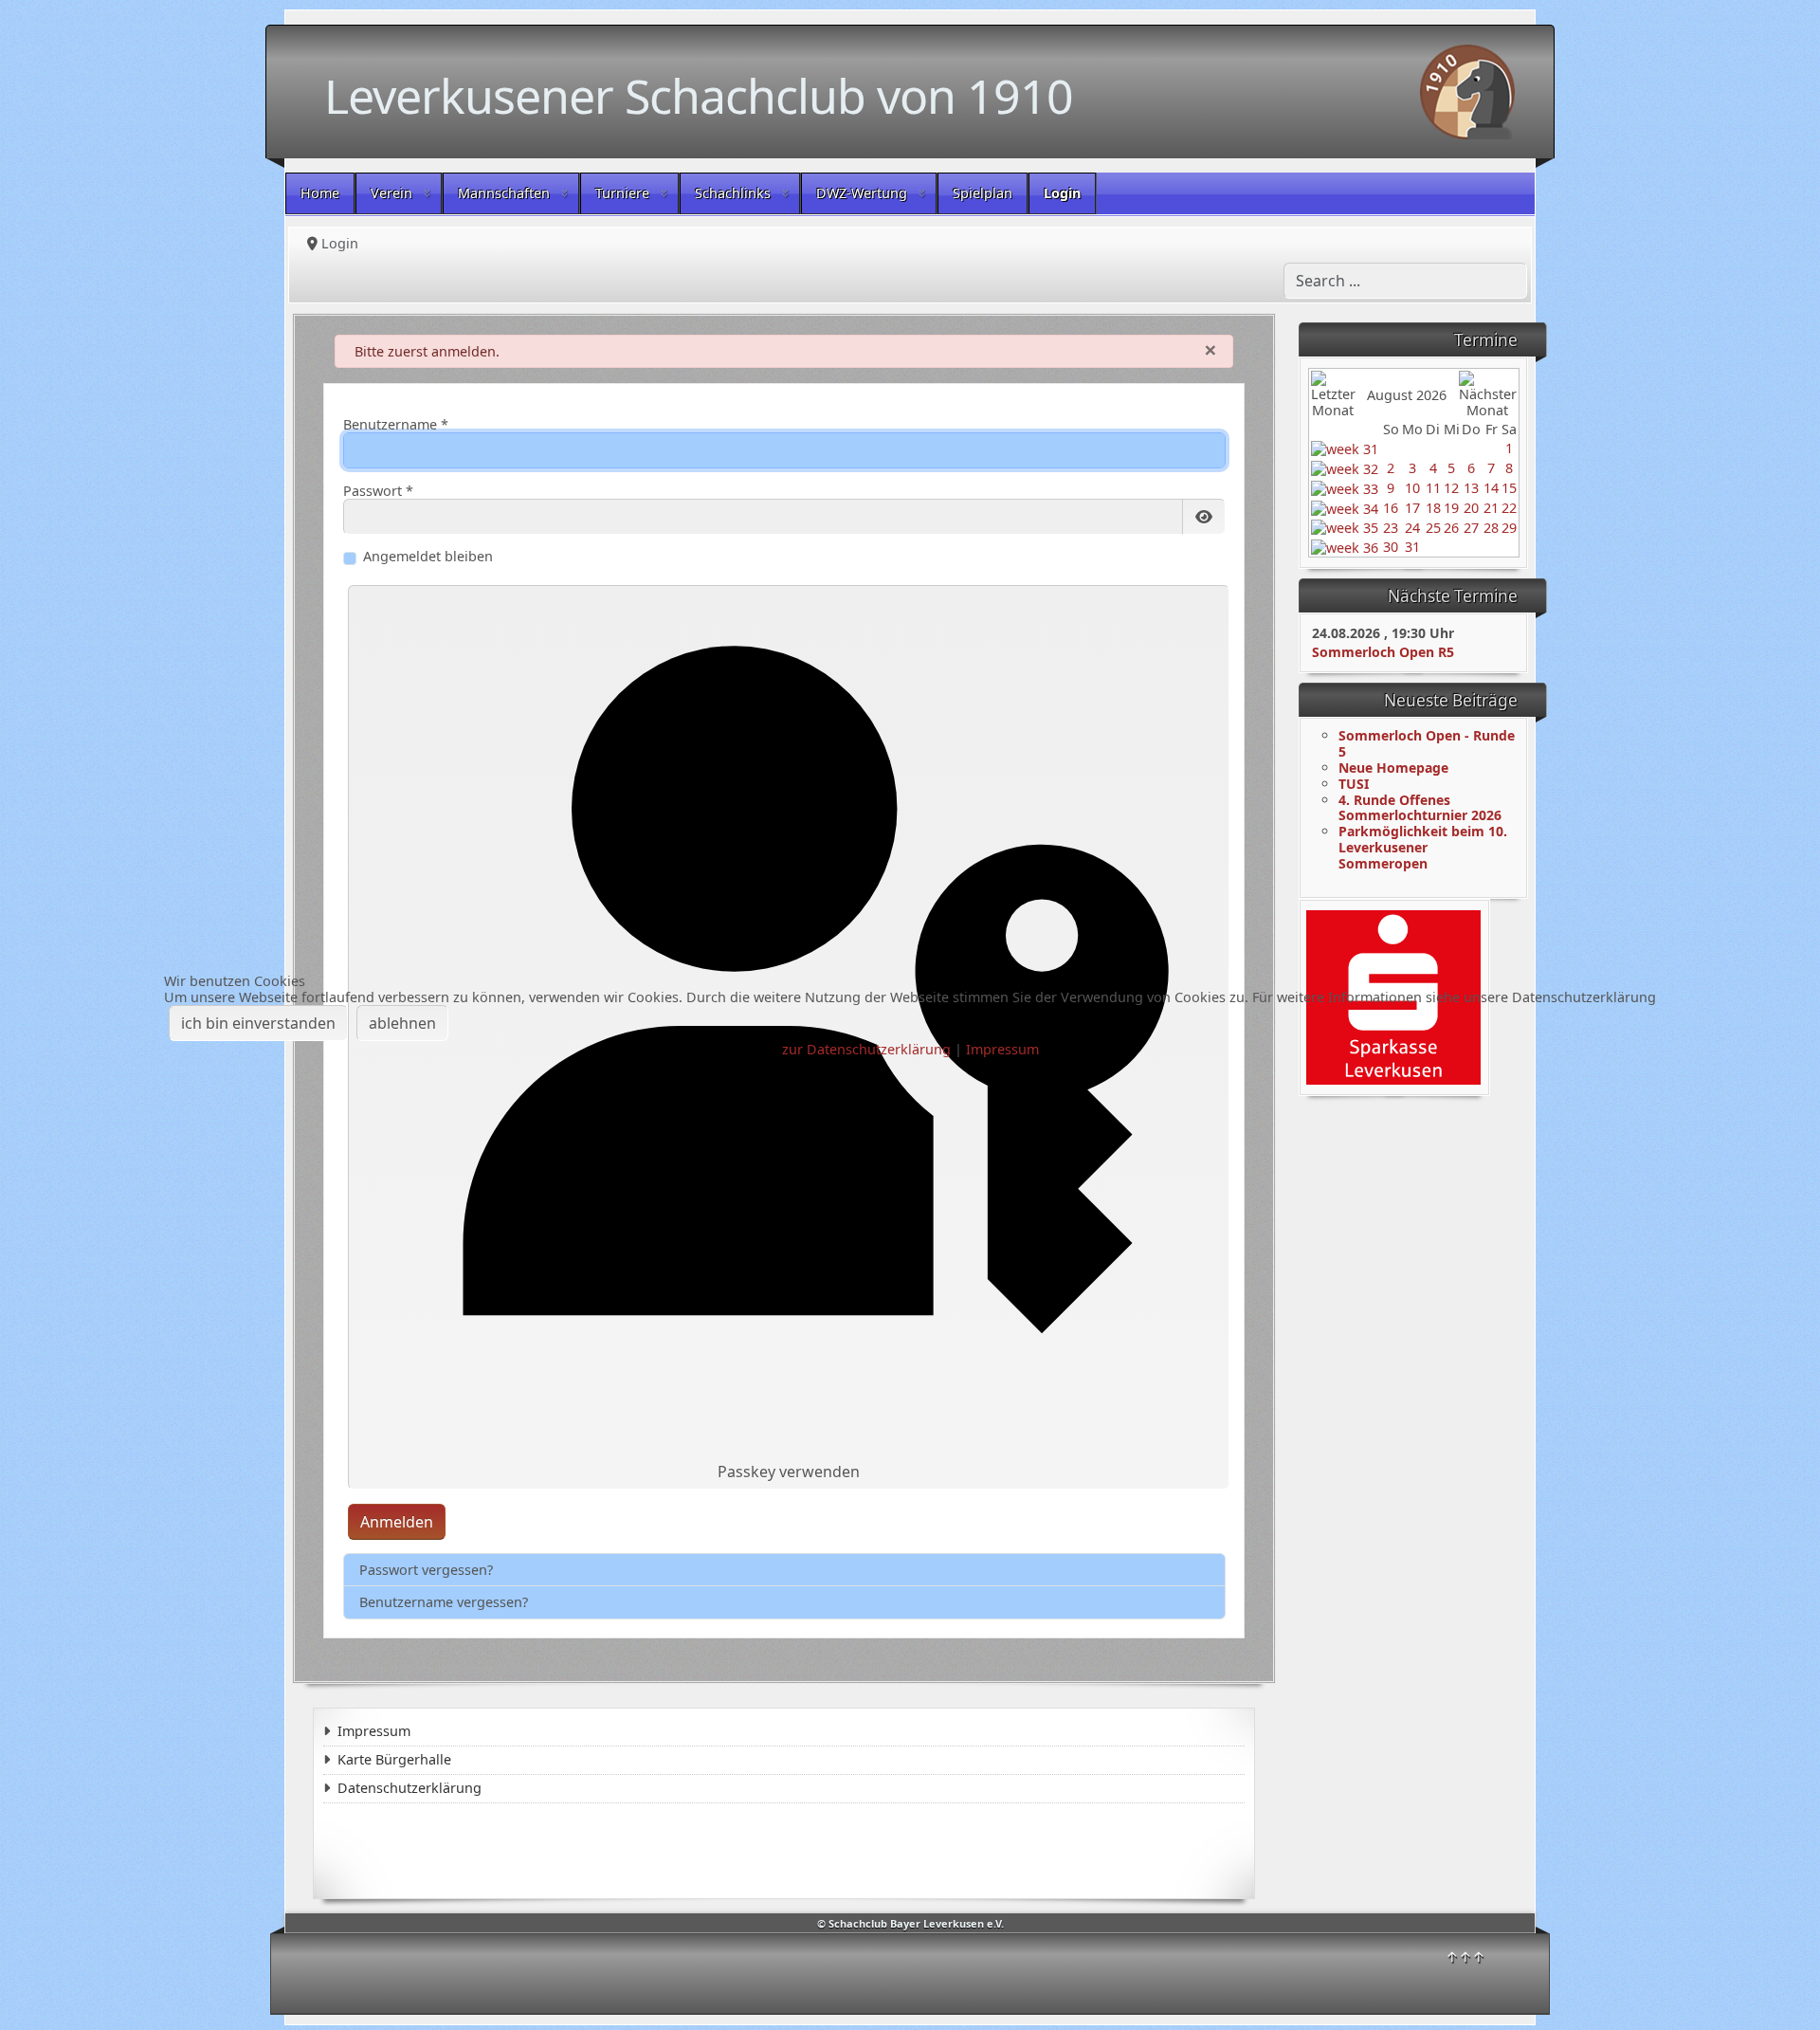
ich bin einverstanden (258, 1023)
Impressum (1002, 1049)
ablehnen (402, 1023)
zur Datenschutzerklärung (866, 1049)
